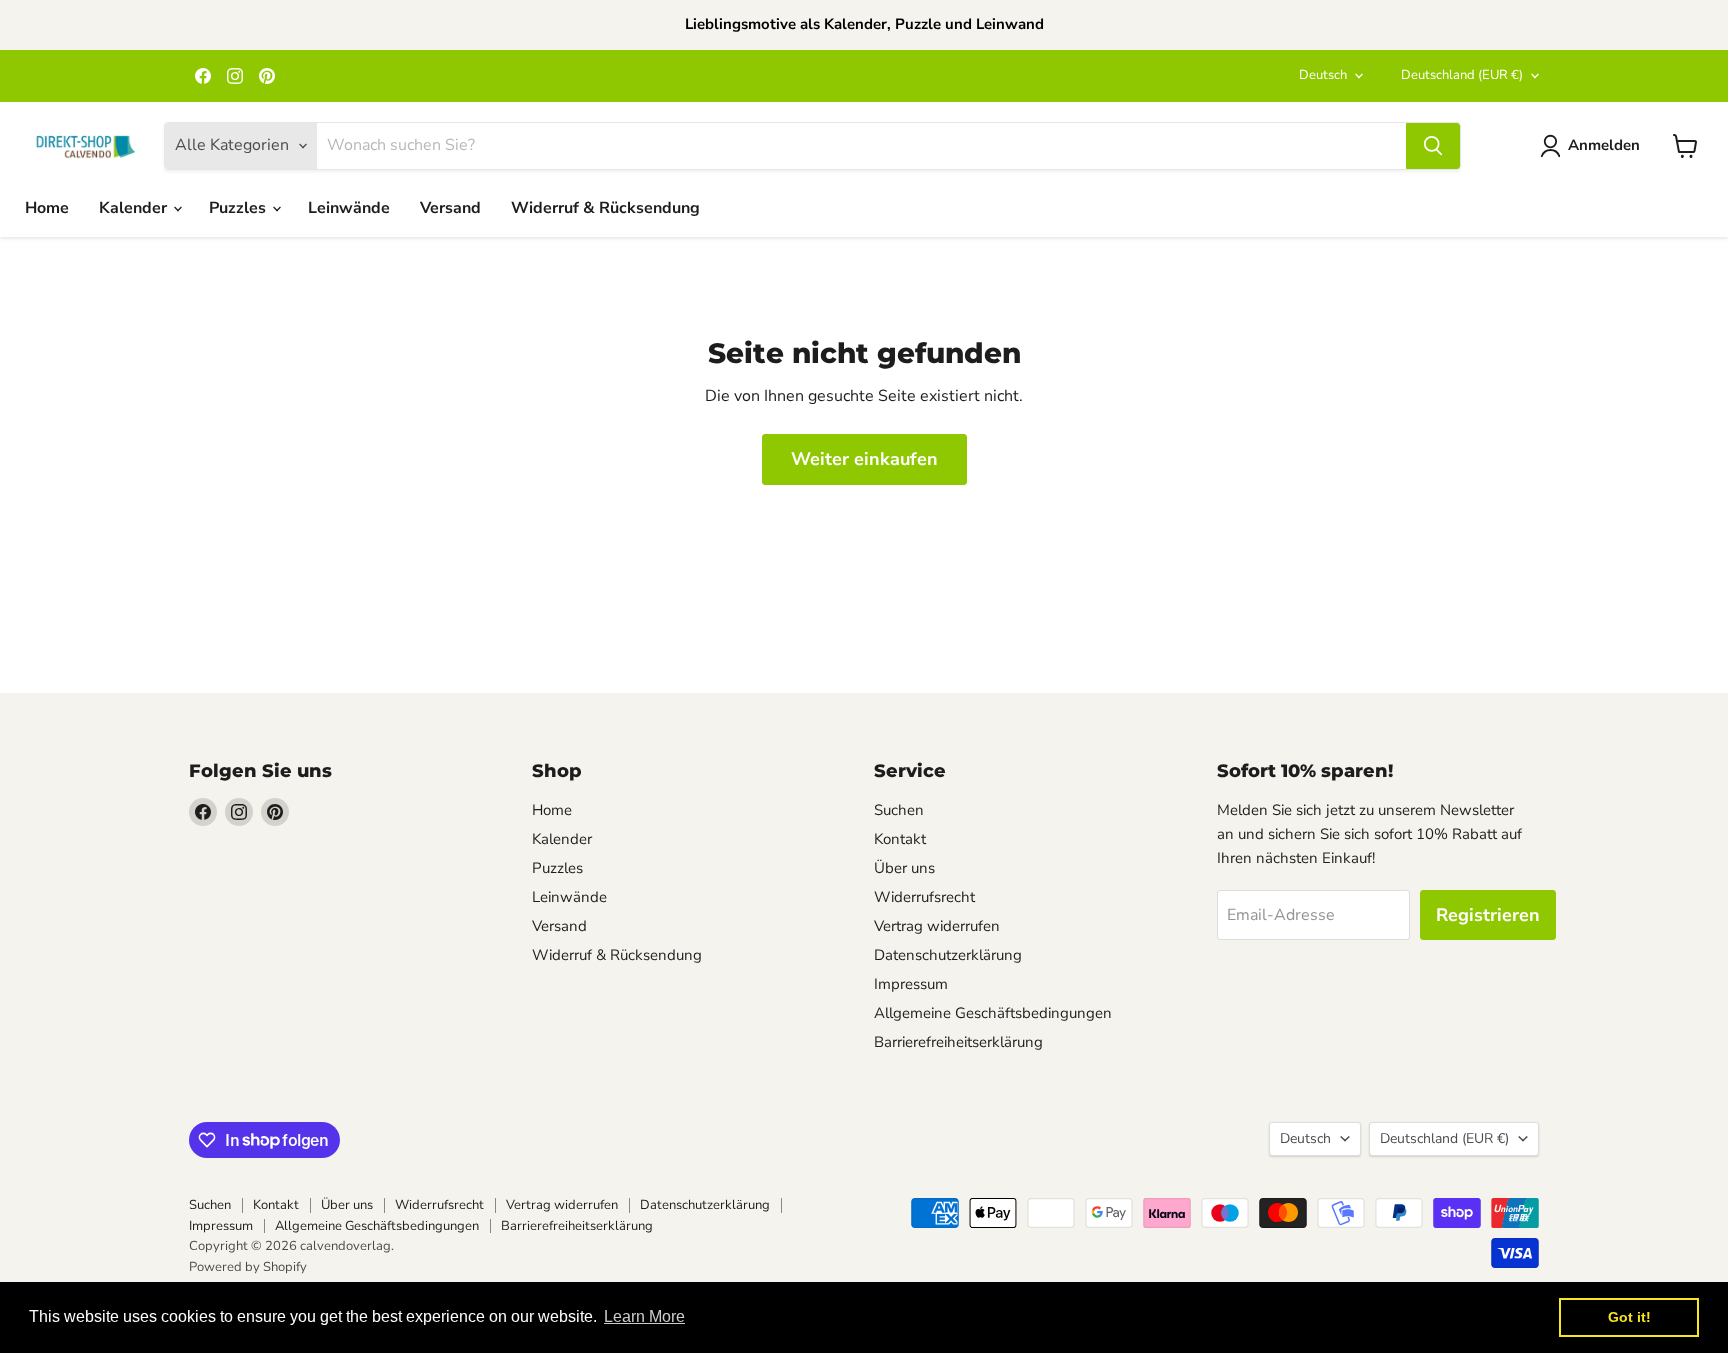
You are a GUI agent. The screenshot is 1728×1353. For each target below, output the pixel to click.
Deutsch (1323, 75)
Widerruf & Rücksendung (605, 208)
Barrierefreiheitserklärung (958, 1042)
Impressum (911, 984)
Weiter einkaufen (864, 459)
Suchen (899, 810)
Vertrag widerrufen (937, 926)
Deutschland (1462, 75)
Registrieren (1488, 915)
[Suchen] (1433, 146)
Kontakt (900, 839)
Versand (450, 208)
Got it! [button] (1629, 1317)
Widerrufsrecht (924, 897)
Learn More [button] (644, 1316)
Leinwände (349, 208)
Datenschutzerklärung (948, 955)
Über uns (904, 868)
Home (47, 208)
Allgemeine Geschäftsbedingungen (993, 1013)
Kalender (135, 208)
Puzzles (239, 208)
